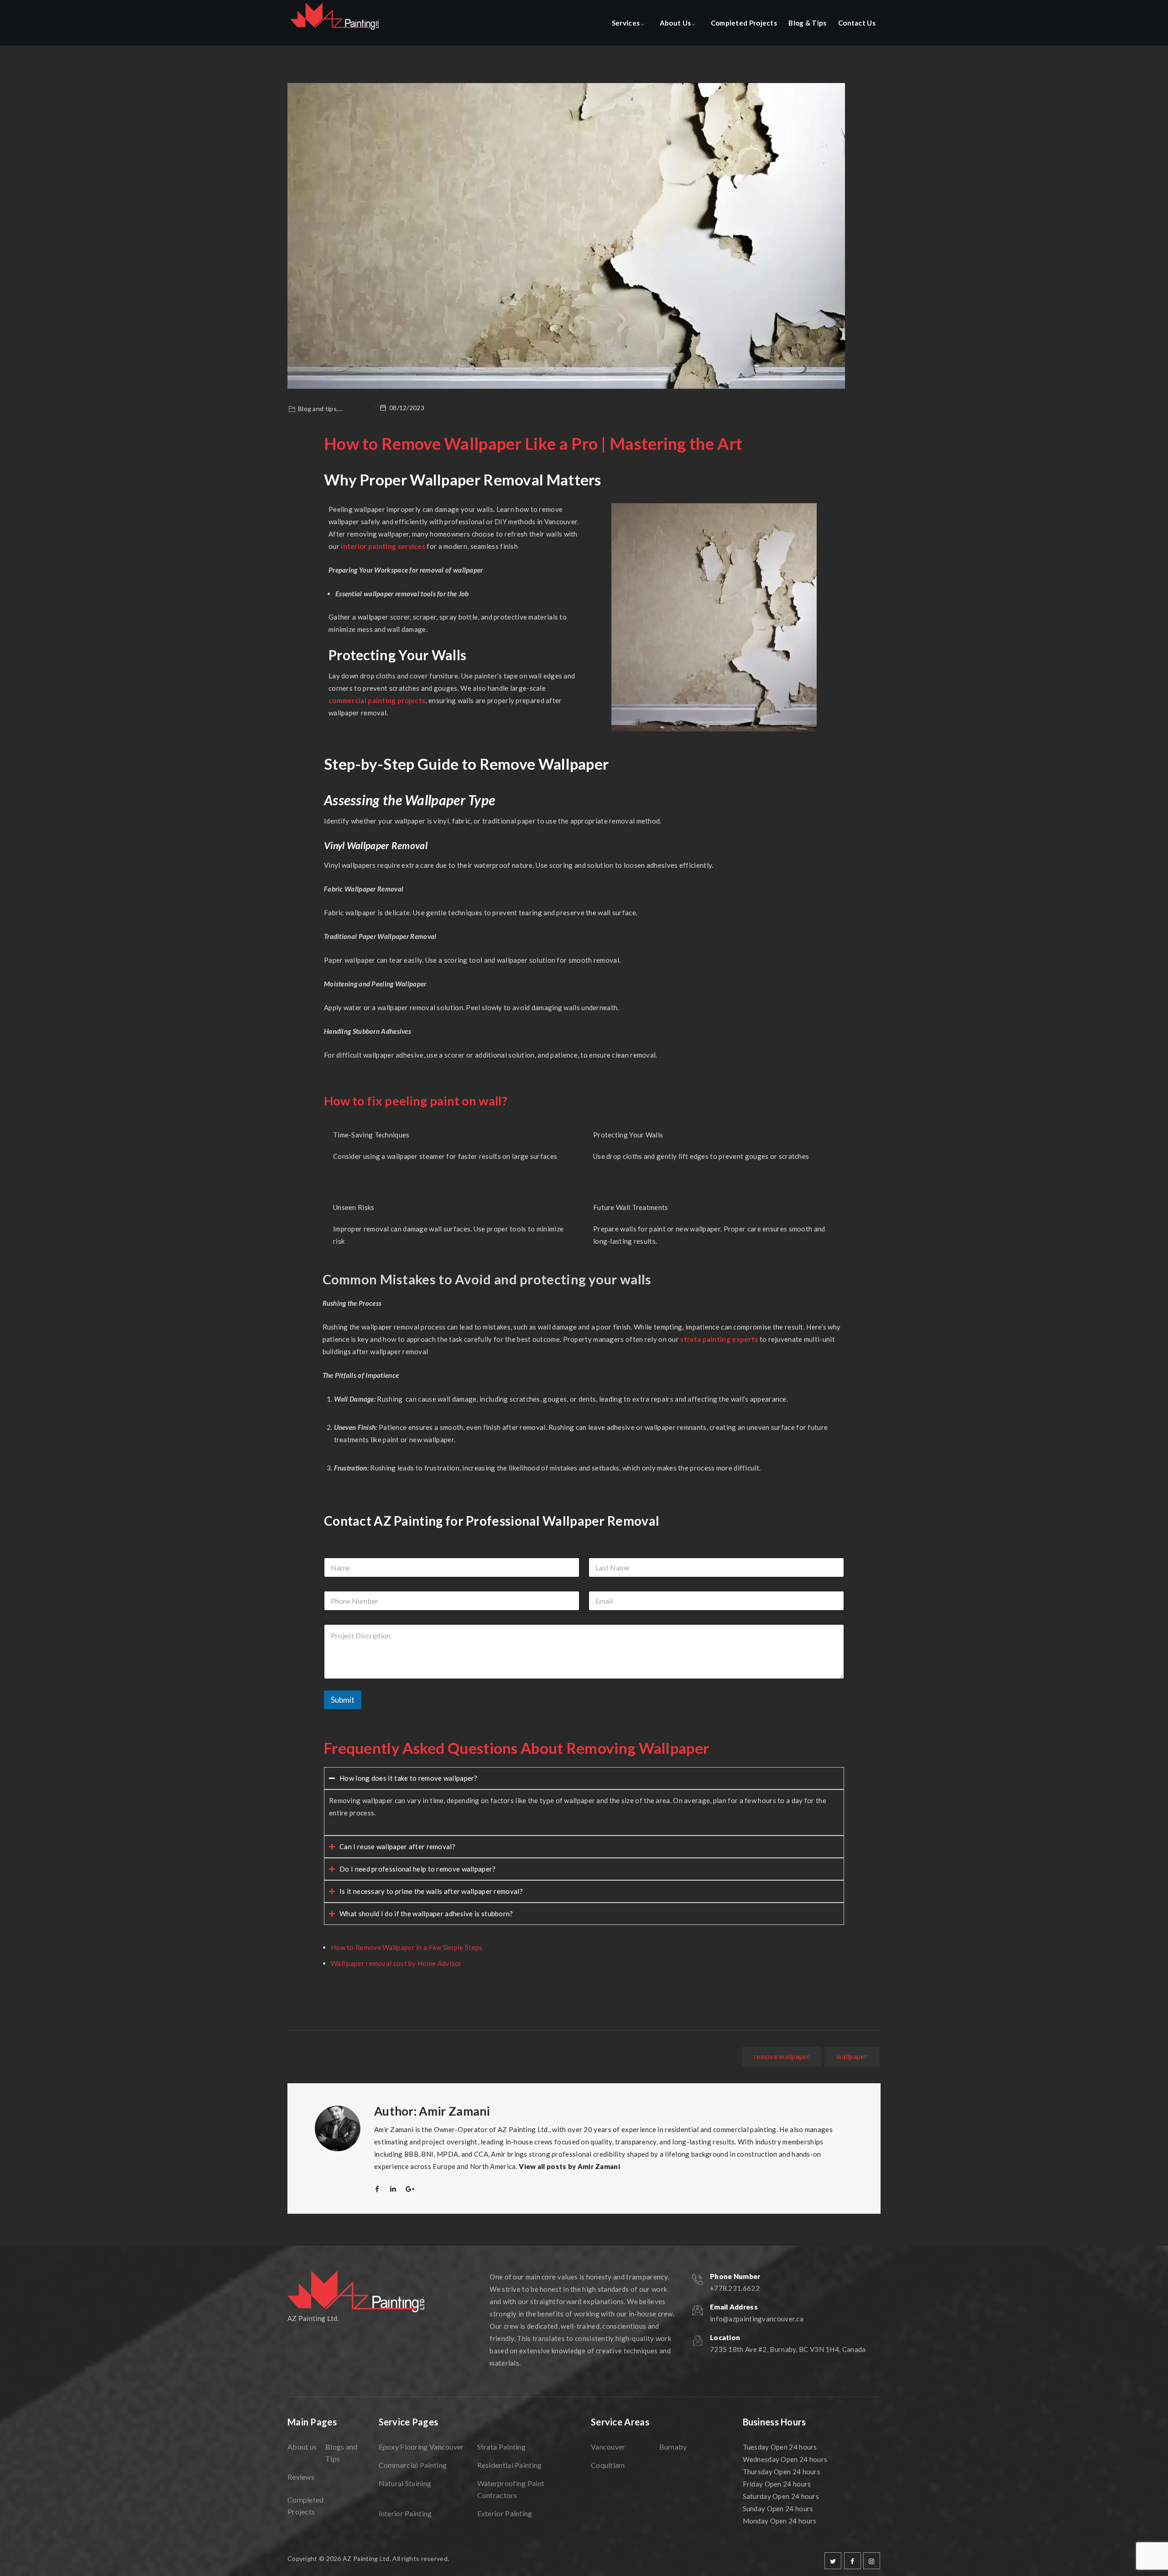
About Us (675, 23)
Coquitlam (608, 2465)
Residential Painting (510, 2465)
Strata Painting (502, 2447)
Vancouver (608, 2447)
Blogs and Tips (342, 2453)
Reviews (301, 2477)
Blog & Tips (807, 23)
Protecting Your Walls (628, 1135)
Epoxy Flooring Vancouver (421, 2447)
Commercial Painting (413, 2465)
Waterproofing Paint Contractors (511, 2489)
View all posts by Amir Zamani (569, 2166)
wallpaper (852, 2056)
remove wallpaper (782, 2056)
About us (302, 2447)
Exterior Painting (505, 2513)
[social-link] (833, 2561)
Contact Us (857, 23)
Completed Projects (744, 23)
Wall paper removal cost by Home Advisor (396, 1963)
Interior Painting (405, 2513)
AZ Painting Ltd (366, 2558)
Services (626, 23)
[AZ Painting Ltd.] (335, 23)
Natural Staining (405, 2483)
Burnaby (673, 2447)
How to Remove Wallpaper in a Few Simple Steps (407, 1947)
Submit (343, 1700)
